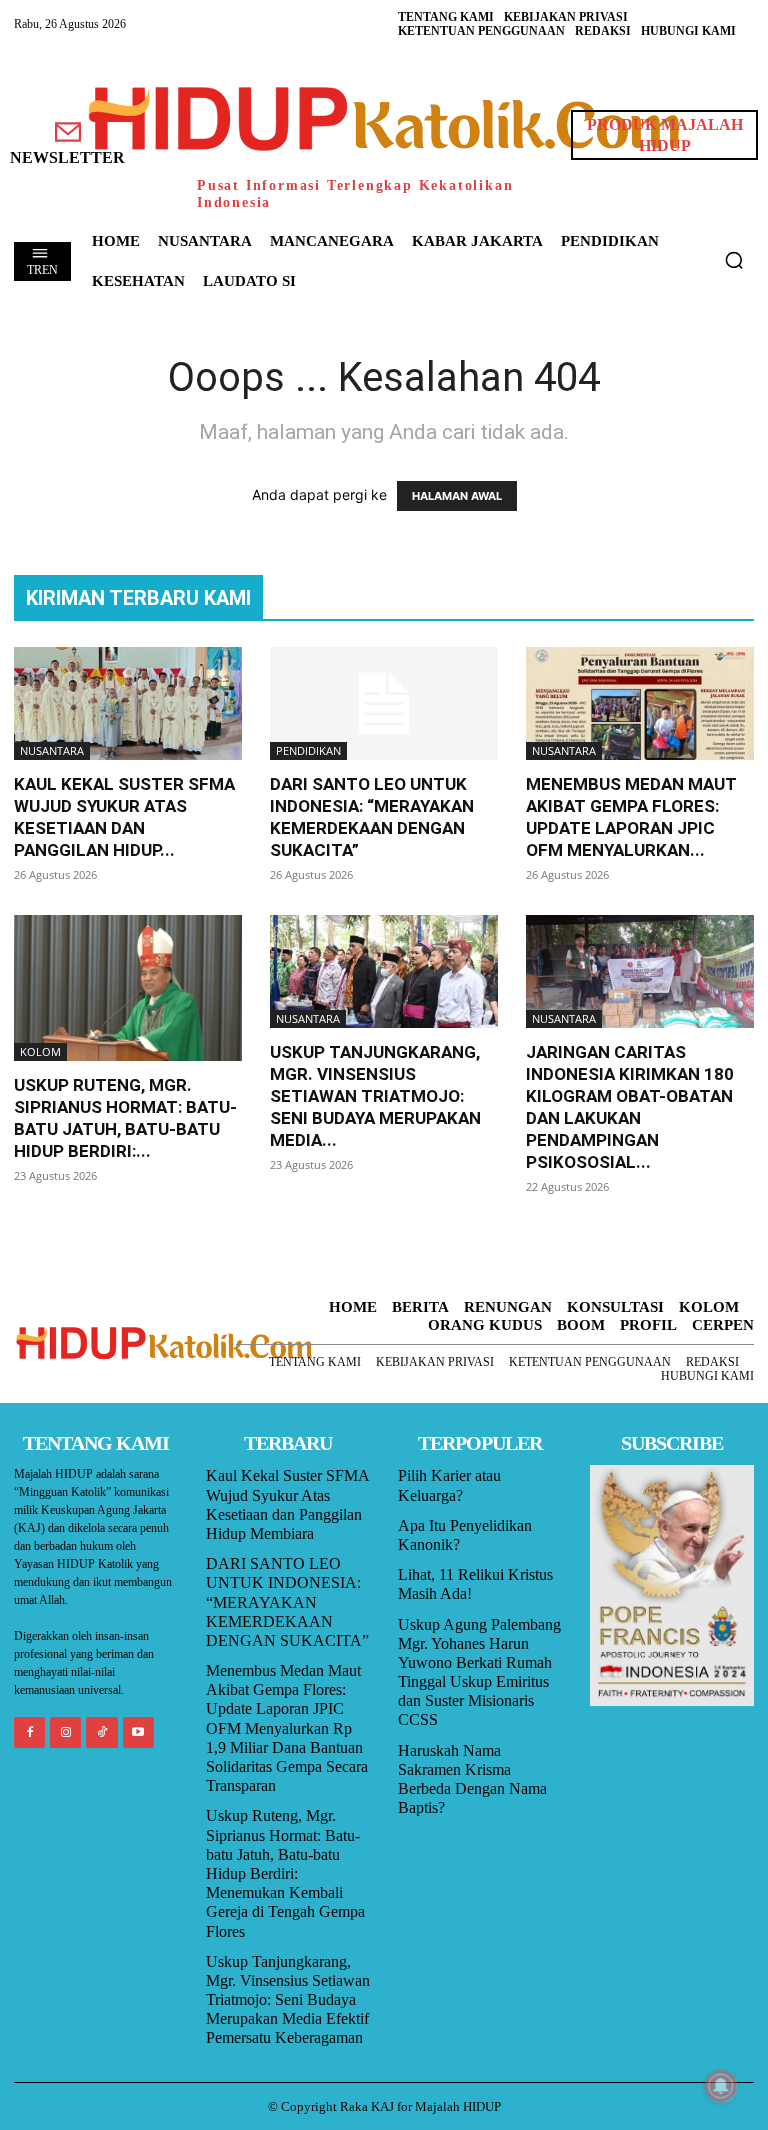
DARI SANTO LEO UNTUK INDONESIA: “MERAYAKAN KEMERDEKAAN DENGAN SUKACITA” (287, 1602)
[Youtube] (138, 1732)
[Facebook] (29, 1732)
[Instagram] (65, 1732)
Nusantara (52, 750)
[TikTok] (101, 1732)
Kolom (40, 1051)
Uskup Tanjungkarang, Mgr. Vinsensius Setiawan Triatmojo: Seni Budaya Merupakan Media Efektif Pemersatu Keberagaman (288, 2000)
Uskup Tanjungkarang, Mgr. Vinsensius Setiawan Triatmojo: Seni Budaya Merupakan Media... (375, 1096)
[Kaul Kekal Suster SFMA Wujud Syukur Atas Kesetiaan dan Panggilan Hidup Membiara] (128, 703)
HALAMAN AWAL (457, 496)
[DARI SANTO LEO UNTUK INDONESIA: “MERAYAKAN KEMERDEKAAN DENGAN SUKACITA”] (384, 703)
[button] (734, 260)
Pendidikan (308, 750)
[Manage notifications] (721, 2086)
